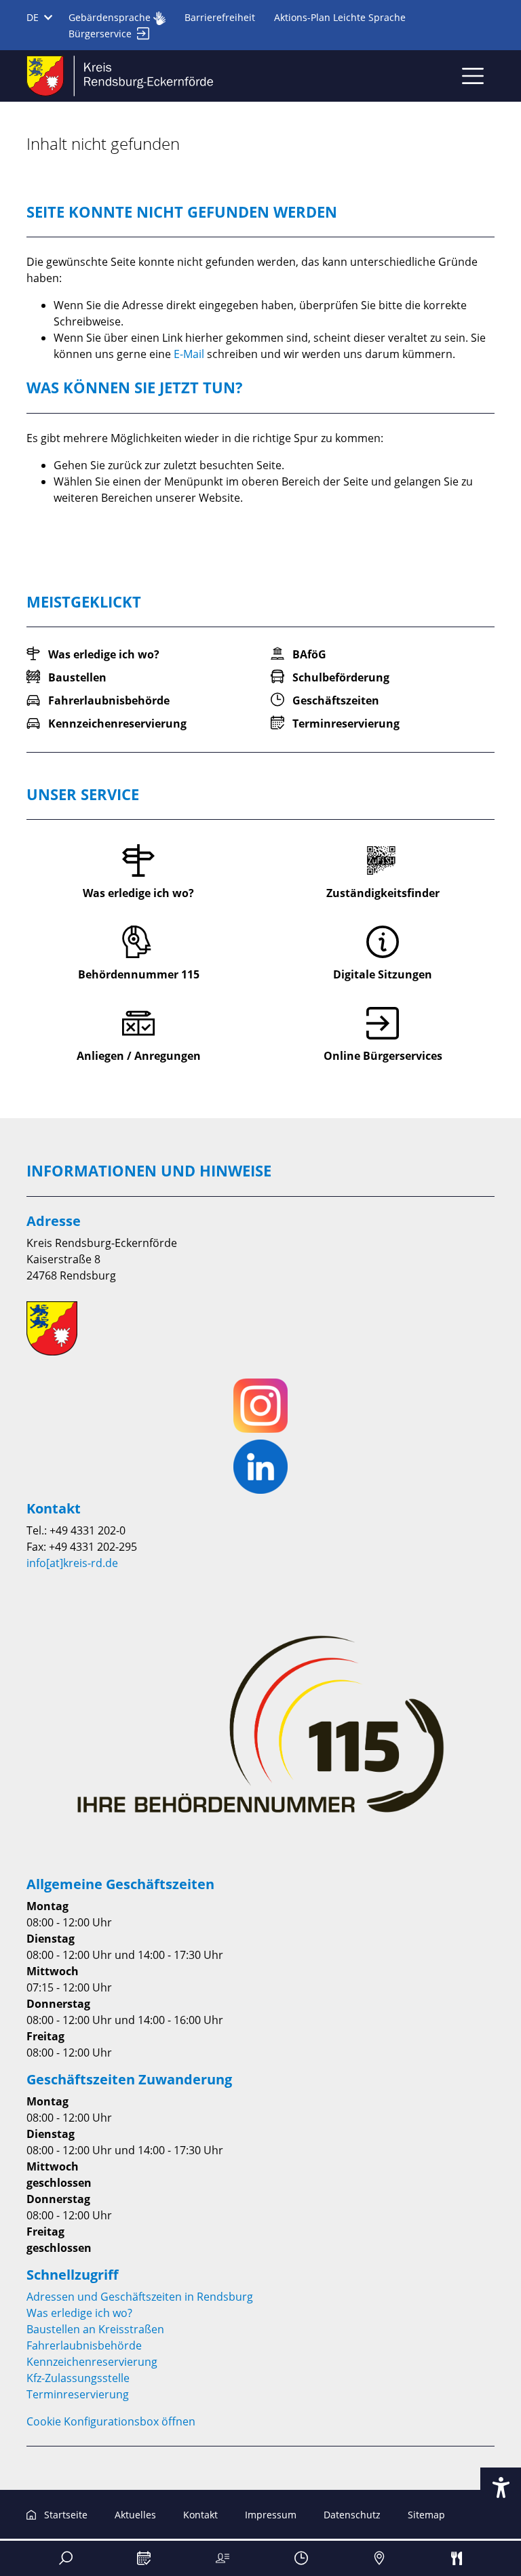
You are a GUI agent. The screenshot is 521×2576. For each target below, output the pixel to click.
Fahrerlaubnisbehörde (84, 2345)
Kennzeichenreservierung (92, 2362)
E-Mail (189, 354)
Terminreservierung (78, 2394)
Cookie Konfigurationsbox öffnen (111, 2421)
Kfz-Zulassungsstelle (78, 2378)
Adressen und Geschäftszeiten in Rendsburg (140, 2297)
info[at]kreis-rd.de (72, 1563)
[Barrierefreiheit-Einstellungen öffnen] (501, 2488)
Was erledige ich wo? (79, 2313)
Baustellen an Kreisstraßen (95, 2329)
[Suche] (66, 2558)
